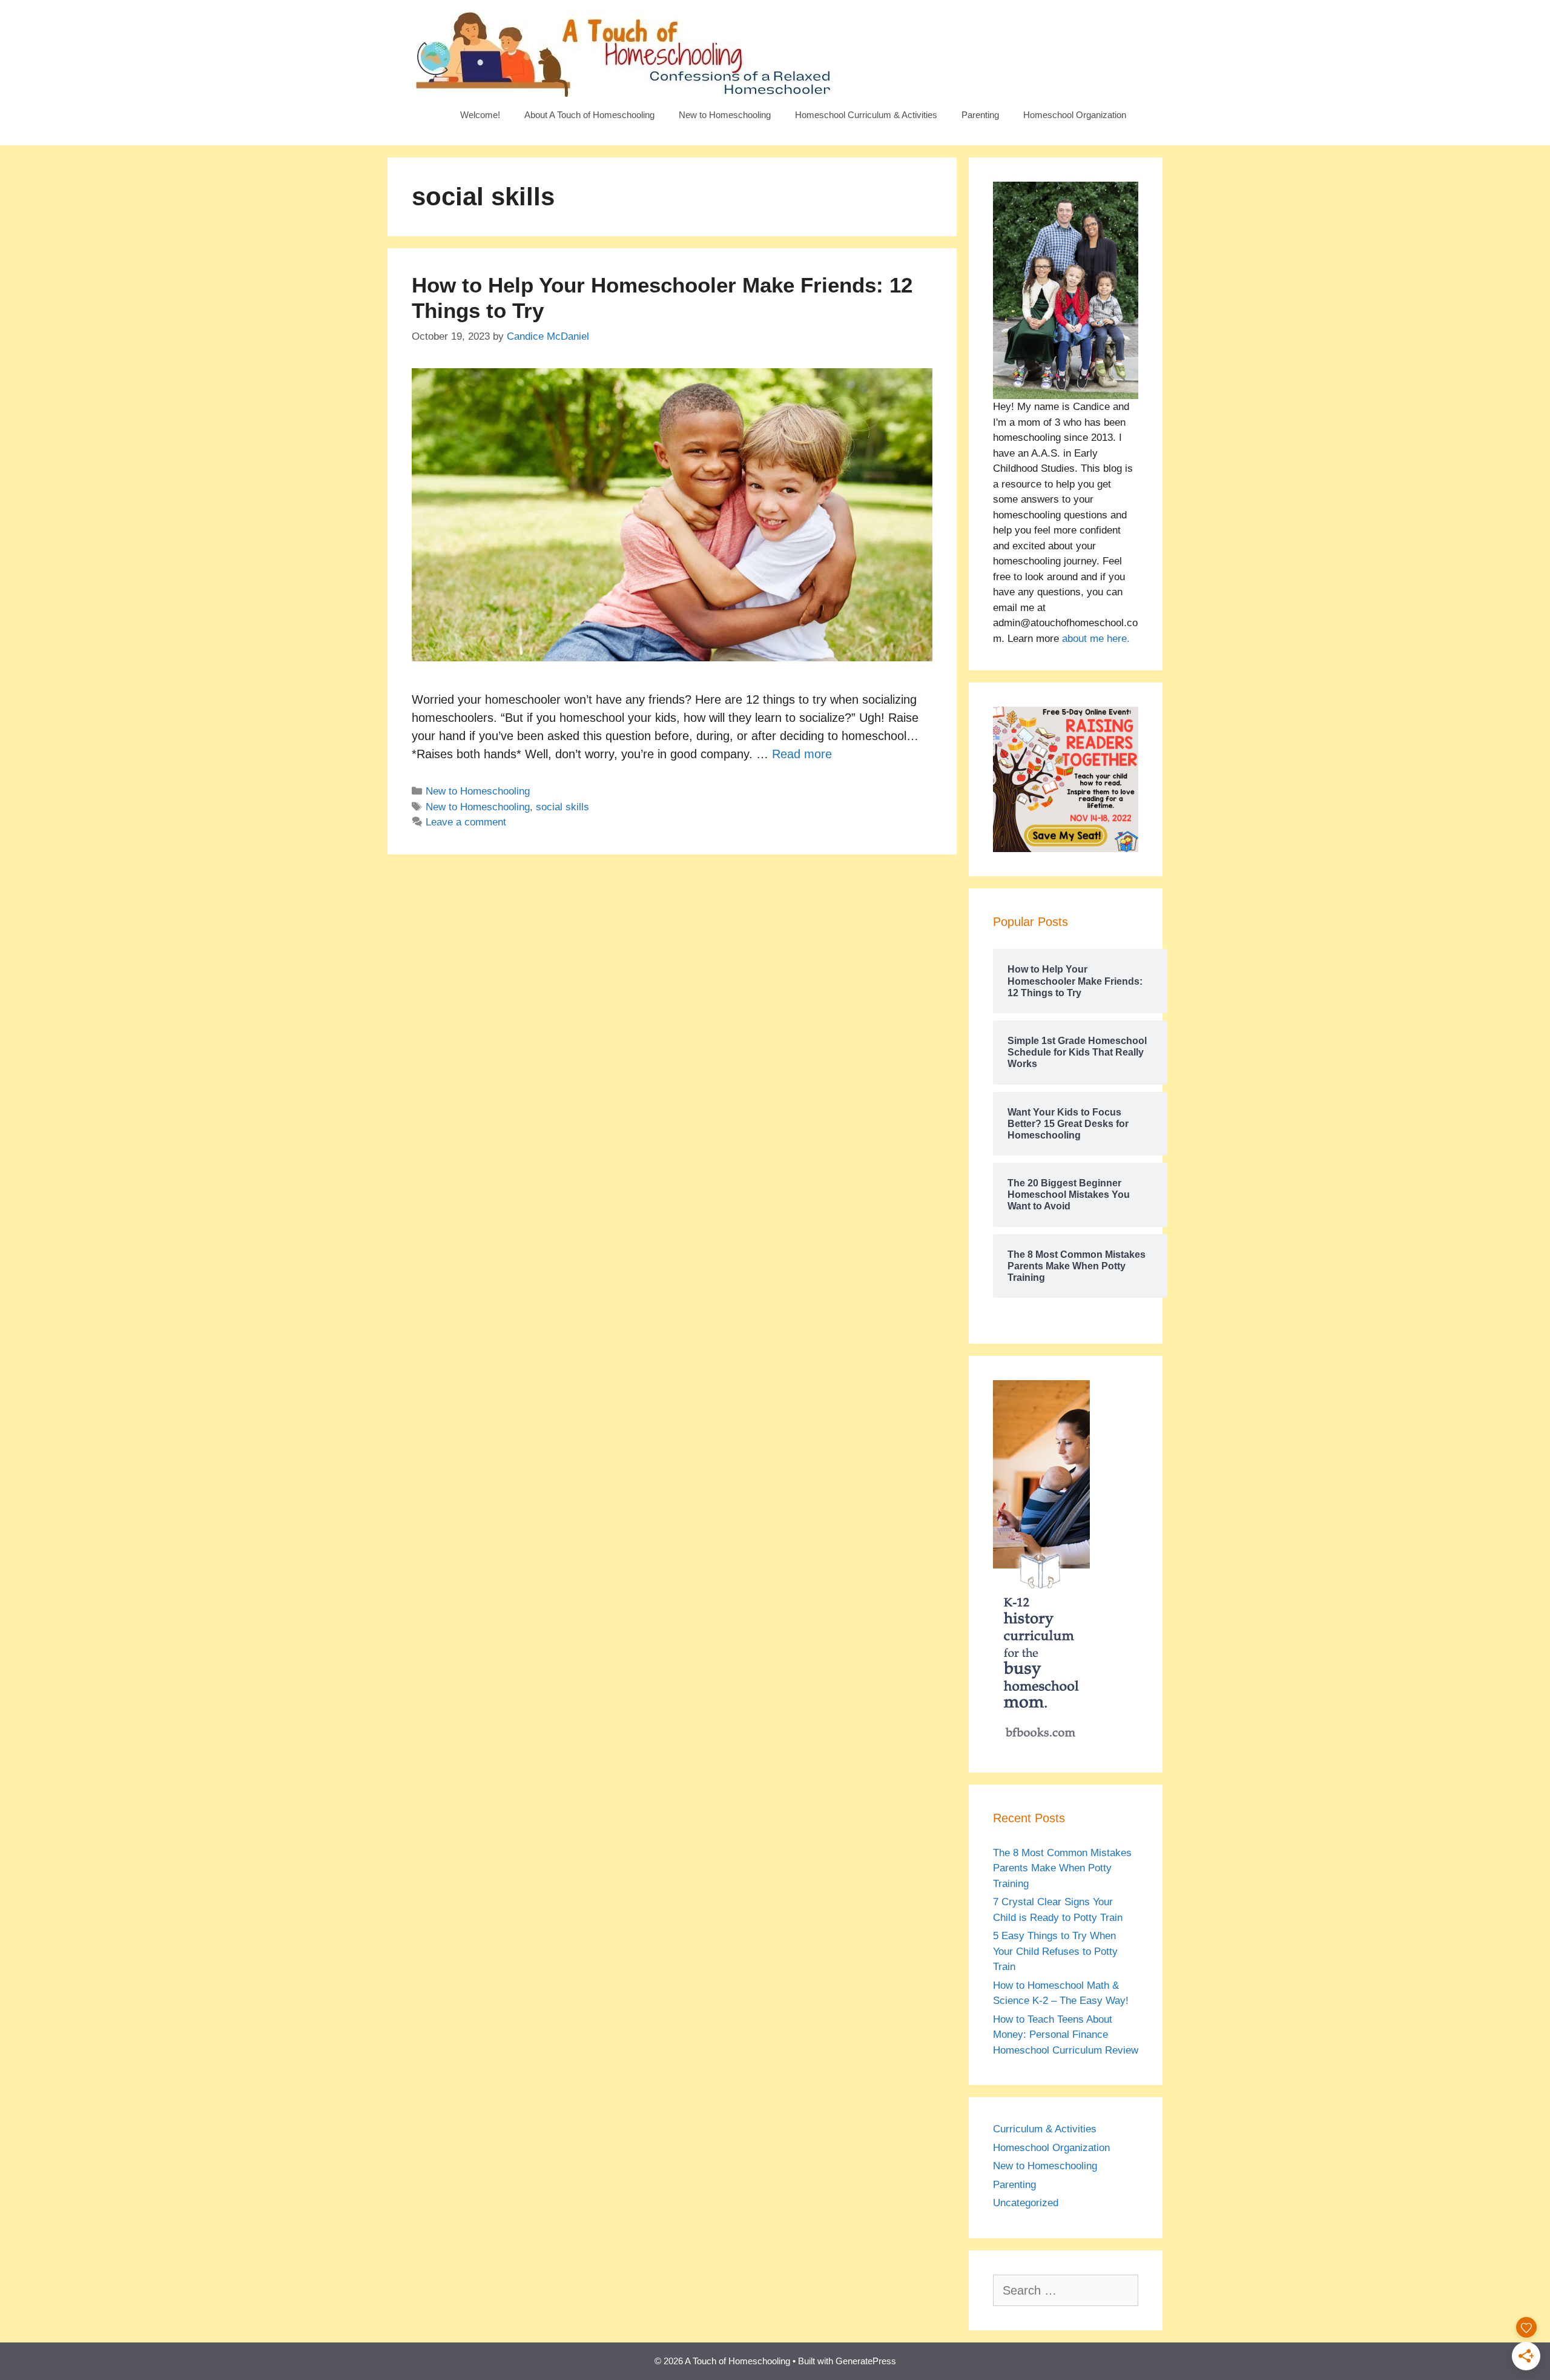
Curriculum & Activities (1045, 2129)
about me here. (1096, 639)
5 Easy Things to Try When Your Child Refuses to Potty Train (1055, 1951)
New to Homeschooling (725, 115)
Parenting (980, 115)
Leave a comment (466, 822)
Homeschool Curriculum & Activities (866, 115)
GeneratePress (866, 2361)
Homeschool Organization (1075, 115)
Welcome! (480, 115)
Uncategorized (1026, 2203)
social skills (562, 807)
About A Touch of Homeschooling (589, 115)
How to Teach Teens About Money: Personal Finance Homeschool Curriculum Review (1066, 2035)
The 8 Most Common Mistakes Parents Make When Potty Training (1062, 1868)
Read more (802, 754)
